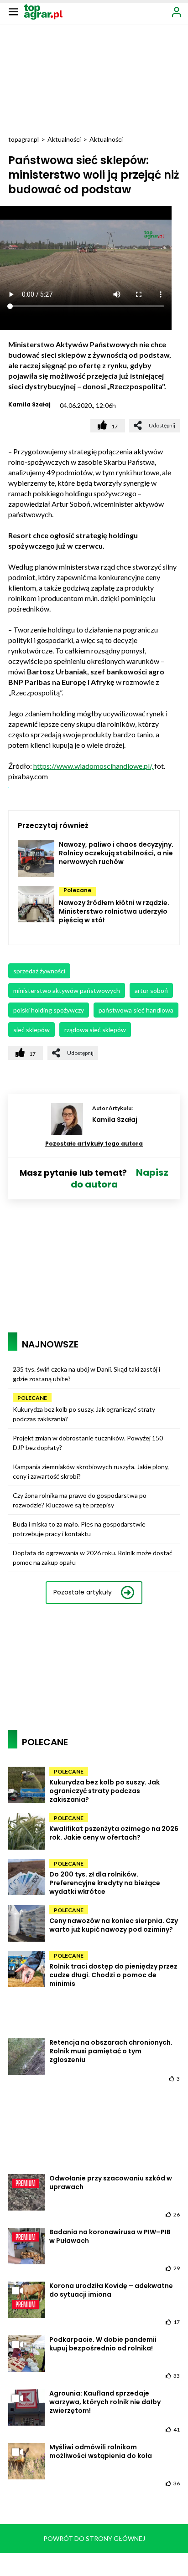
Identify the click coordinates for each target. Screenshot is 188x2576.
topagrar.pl (23, 139)
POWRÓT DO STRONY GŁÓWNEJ (94, 2538)
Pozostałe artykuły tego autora (94, 1144)
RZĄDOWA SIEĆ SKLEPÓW (95, 1030)
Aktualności (64, 139)
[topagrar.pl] (43, 11)
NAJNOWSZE (50, 1344)
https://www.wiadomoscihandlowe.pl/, (94, 766)
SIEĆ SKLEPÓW (31, 1030)
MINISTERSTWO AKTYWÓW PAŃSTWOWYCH (67, 990)
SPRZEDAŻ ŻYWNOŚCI (39, 971)
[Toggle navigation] (13, 11)
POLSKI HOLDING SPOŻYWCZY (49, 1010)
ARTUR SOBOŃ (151, 990)
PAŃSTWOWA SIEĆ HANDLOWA (136, 1010)
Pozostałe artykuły (83, 1592)
